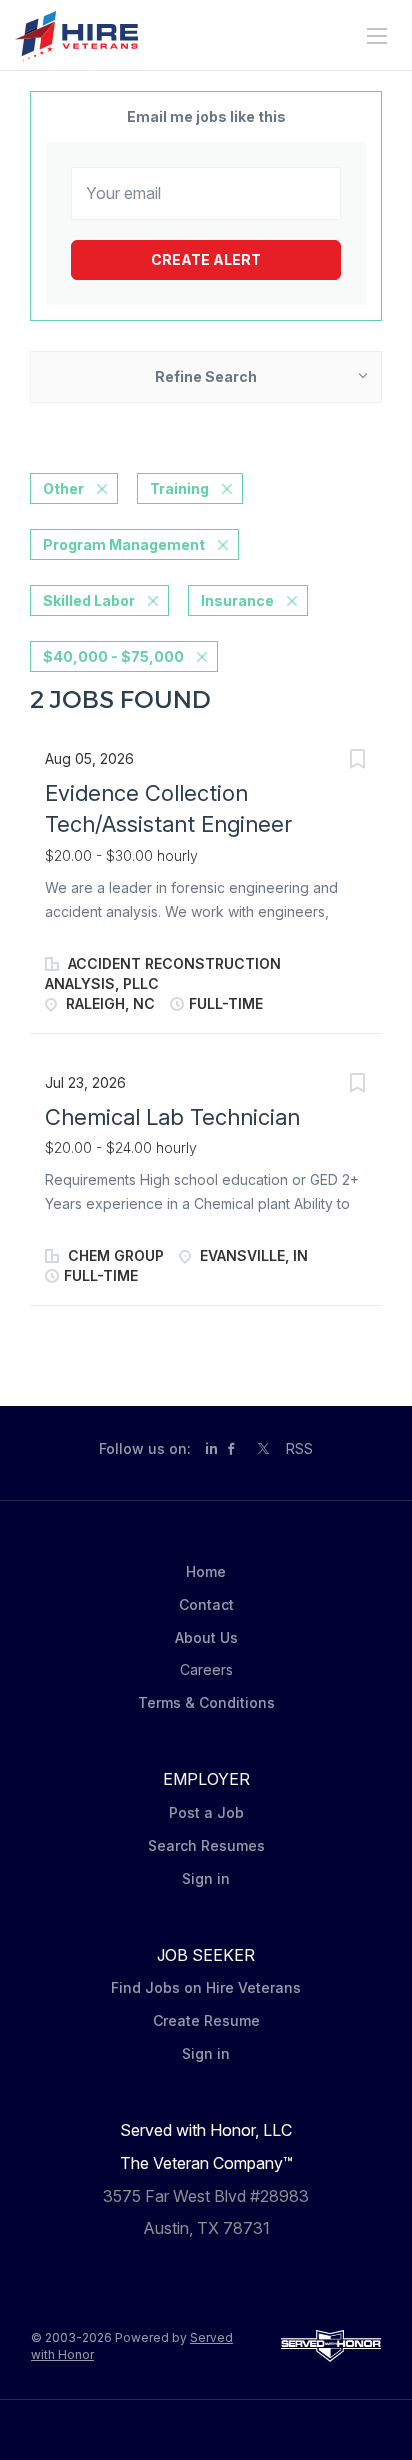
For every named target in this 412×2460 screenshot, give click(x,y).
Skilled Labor (89, 600)
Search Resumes (206, 1845)
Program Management (124, 544)
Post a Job (206, 1812)
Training (179, 488)
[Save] (357, 761)
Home (206, 1571)
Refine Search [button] (206, 376)
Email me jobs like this (206, 116)
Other (63, 488)
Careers (206, 1669)
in (211, 1448)
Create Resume (206, 2020)
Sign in (206, 1878)
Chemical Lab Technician (172, 1117)
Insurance (237, 600)
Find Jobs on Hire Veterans (206, 1987)
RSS (299, 1448)
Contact (206, 1604)
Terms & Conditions (206, 1702)
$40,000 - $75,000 (113, 656)
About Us (206, 1637)
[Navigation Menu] (377, 36)
